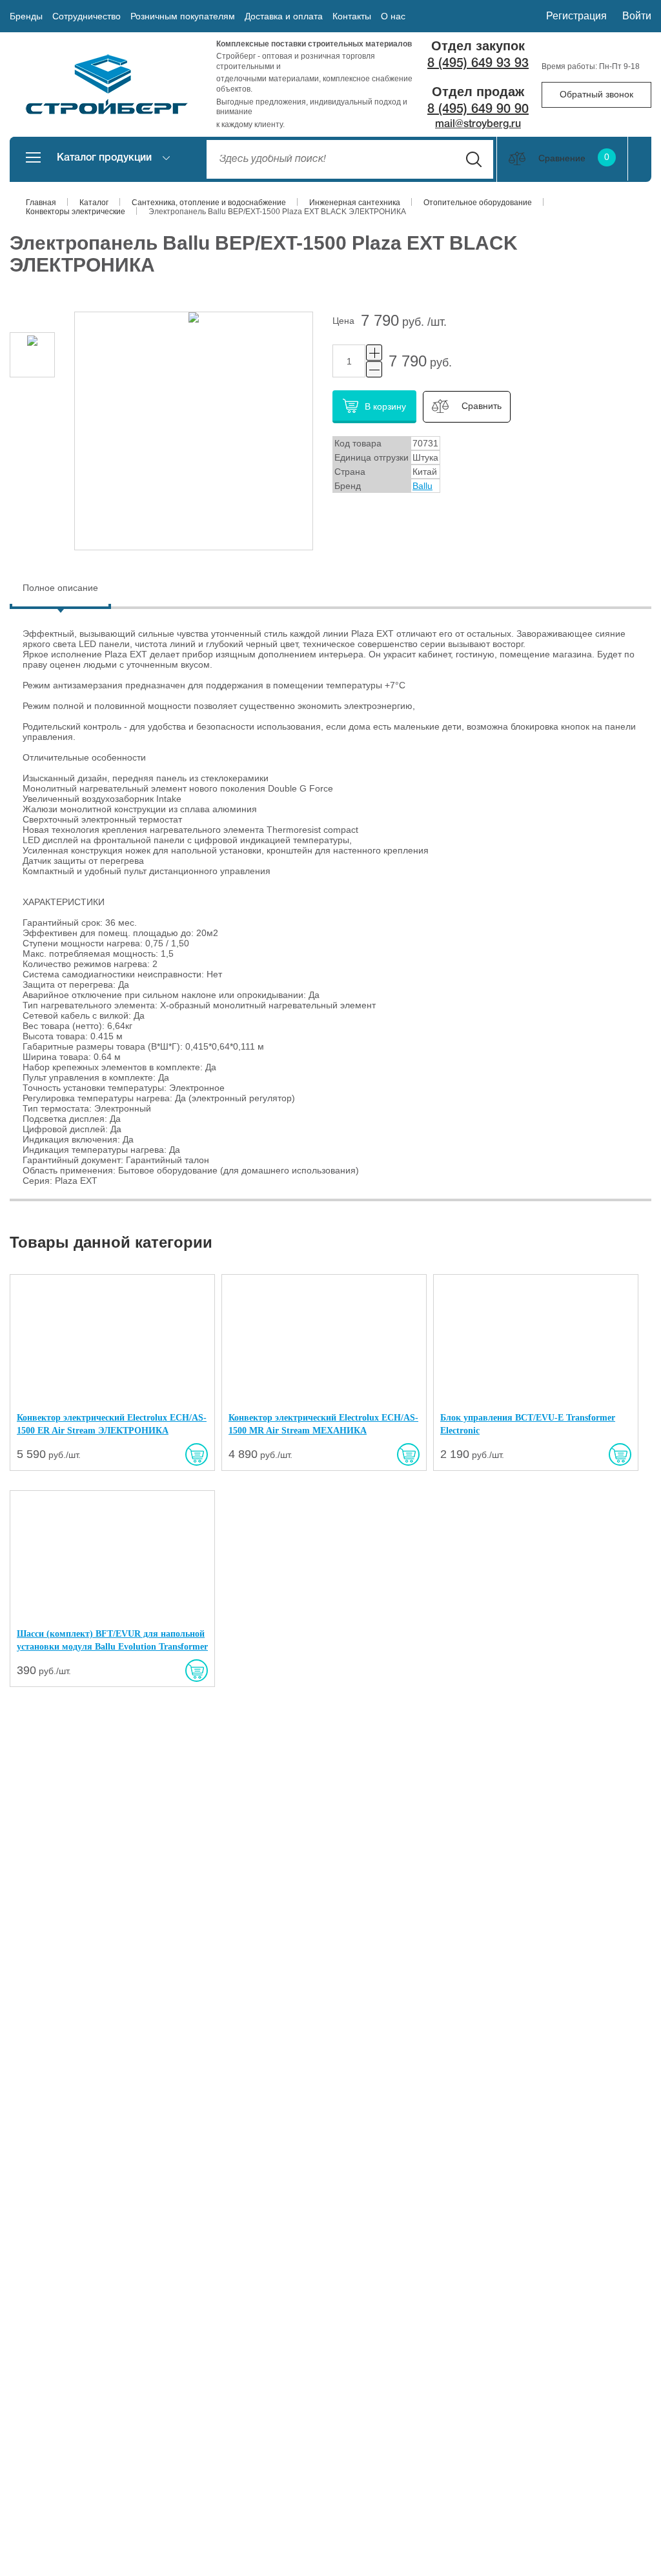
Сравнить (482, 406)
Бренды (26, 16)
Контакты (352, 16)
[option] (32, 355)
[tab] (60, 589)
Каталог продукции (104, 158)
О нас (393, 16)
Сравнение (574, 158)
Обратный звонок (596, 94)
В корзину (385, 406)
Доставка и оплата (284, 16)
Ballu (422, 486)
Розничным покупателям (183, 16)
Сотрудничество (86, 16)
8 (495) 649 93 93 (478, 64)
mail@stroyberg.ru (478, 125)
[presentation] (60, 588)
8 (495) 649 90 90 (478, 110)
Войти (637, 16)
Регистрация (576, 16)
